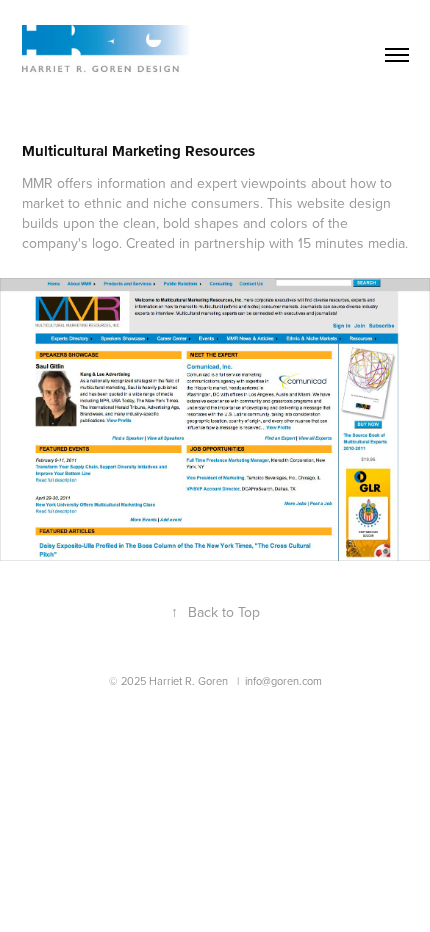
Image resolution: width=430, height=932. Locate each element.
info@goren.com (283, 681)
